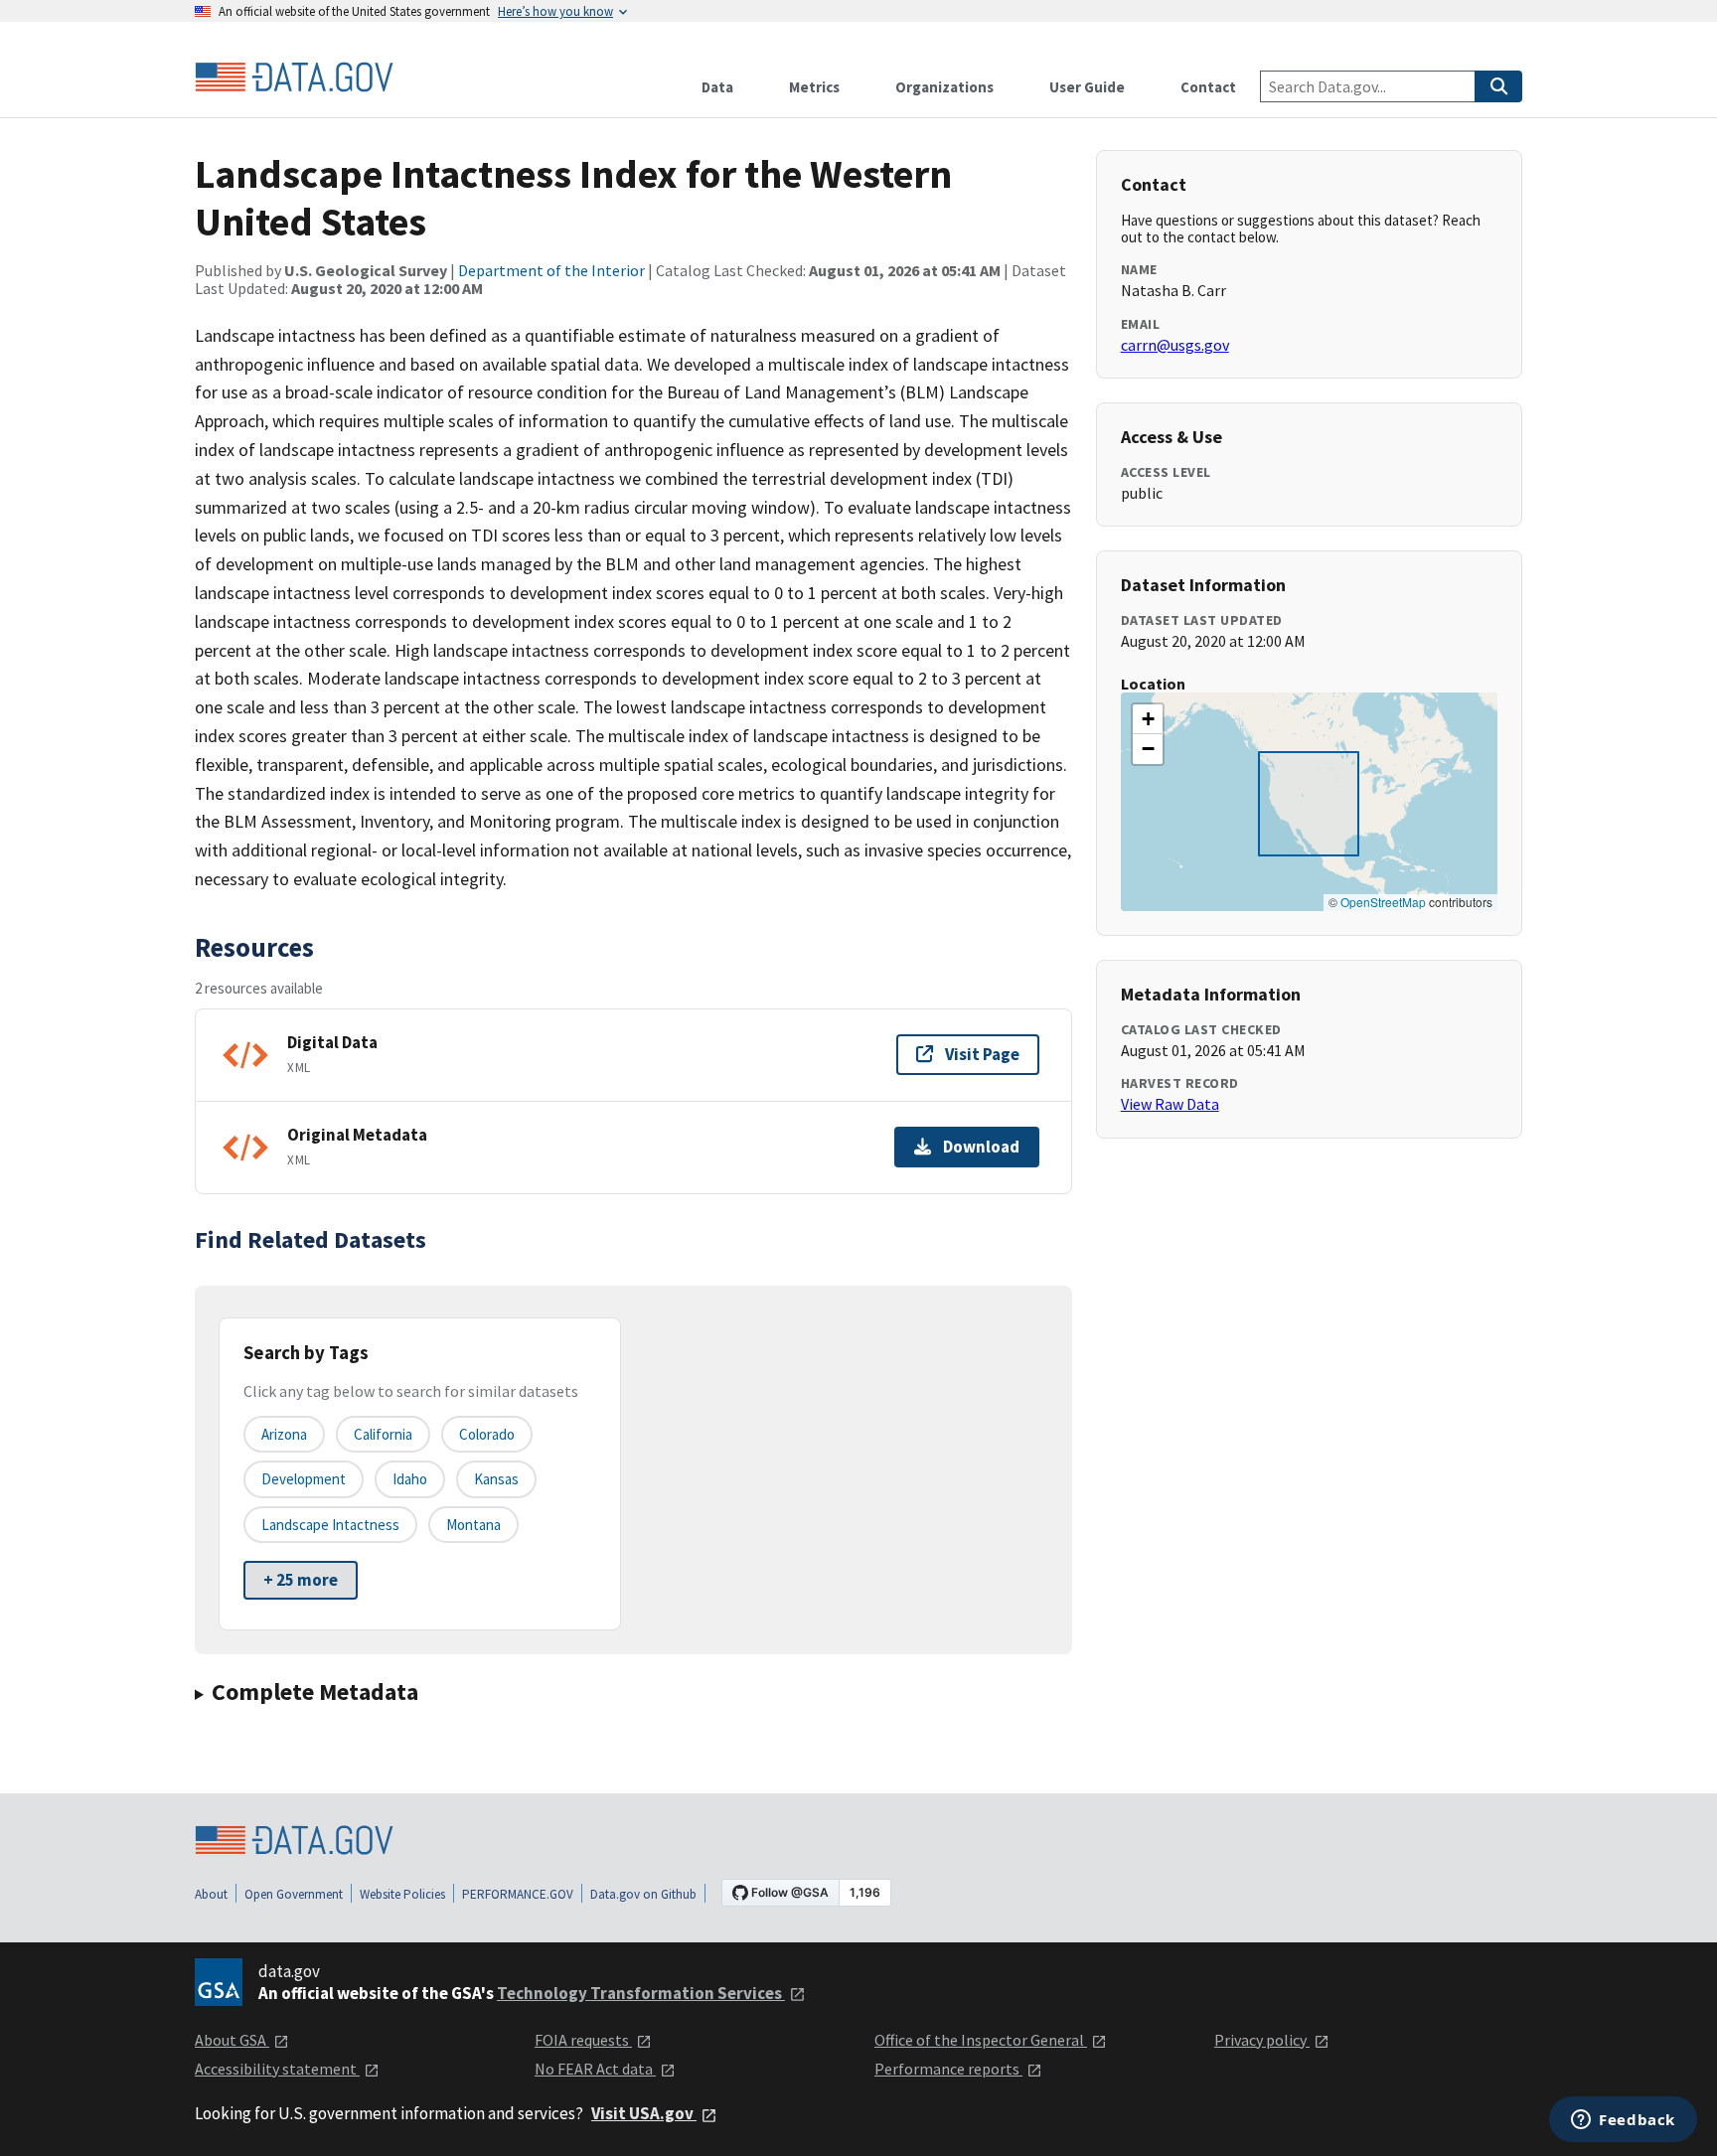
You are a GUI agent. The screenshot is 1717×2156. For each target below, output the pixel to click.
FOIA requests (583, 2040)
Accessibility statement (277, 2069)
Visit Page (982, 1054)
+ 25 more (301, 1580)
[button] (1148, 719)
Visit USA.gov (644, 2113)
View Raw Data (1170, 1104)
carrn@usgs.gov (1175, 345)
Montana (473, 1525)
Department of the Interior (551, 270)
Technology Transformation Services (641, 1993)
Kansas (496, 1479)
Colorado (487, 1434)
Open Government (294, 1894)
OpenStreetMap (1383, 902)
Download (981, 1147)
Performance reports (948, 2069)
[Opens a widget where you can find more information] (1623, 2121)
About (211, 1894)
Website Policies (402, 1894)
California (383, 1434)
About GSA (232, 2040)
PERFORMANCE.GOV (518, 1894)
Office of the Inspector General (981, 2040)
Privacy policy (1262, 2040)
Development (304, 1479)
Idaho (410, 1479)
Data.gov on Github (643, 1894)
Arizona (284, 1434)
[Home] (294, 77)
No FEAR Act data (595, 2069)
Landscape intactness (330, 1525)
